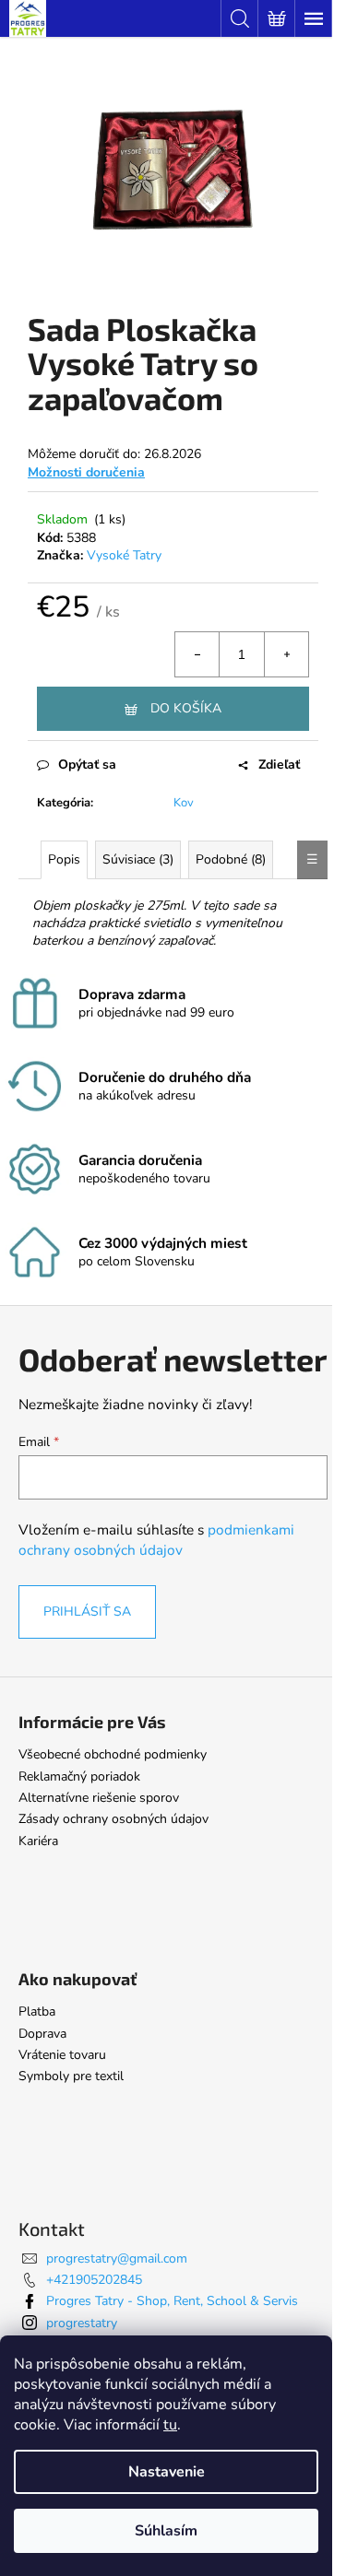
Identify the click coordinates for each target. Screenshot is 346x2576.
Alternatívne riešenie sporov (99, 1798)
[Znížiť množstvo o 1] (197, 654)
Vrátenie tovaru (62, 2055)
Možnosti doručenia (86, 472)
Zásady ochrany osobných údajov (113, 1819)
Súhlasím (166, 2531)
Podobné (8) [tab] (231, 859)
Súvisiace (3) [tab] (138, 859)
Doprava (42, 2034)
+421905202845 (94, 2280)
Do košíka (186, 708)
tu (170, 2425)
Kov (184, 803)
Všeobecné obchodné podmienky (113, 1754)
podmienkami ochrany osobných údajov (156, 1540)
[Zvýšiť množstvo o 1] (286, 654)
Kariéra (38, 1841)
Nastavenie (167, 2472)
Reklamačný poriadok (79, 1776)
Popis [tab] (64, 859)
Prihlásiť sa (87, 1611)
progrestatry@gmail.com (117, 2258)
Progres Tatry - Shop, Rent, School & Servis (172, 2301)
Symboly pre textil (71, 2076)
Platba (37, 2011)
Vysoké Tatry (124, 555)
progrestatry (82, 2323)
